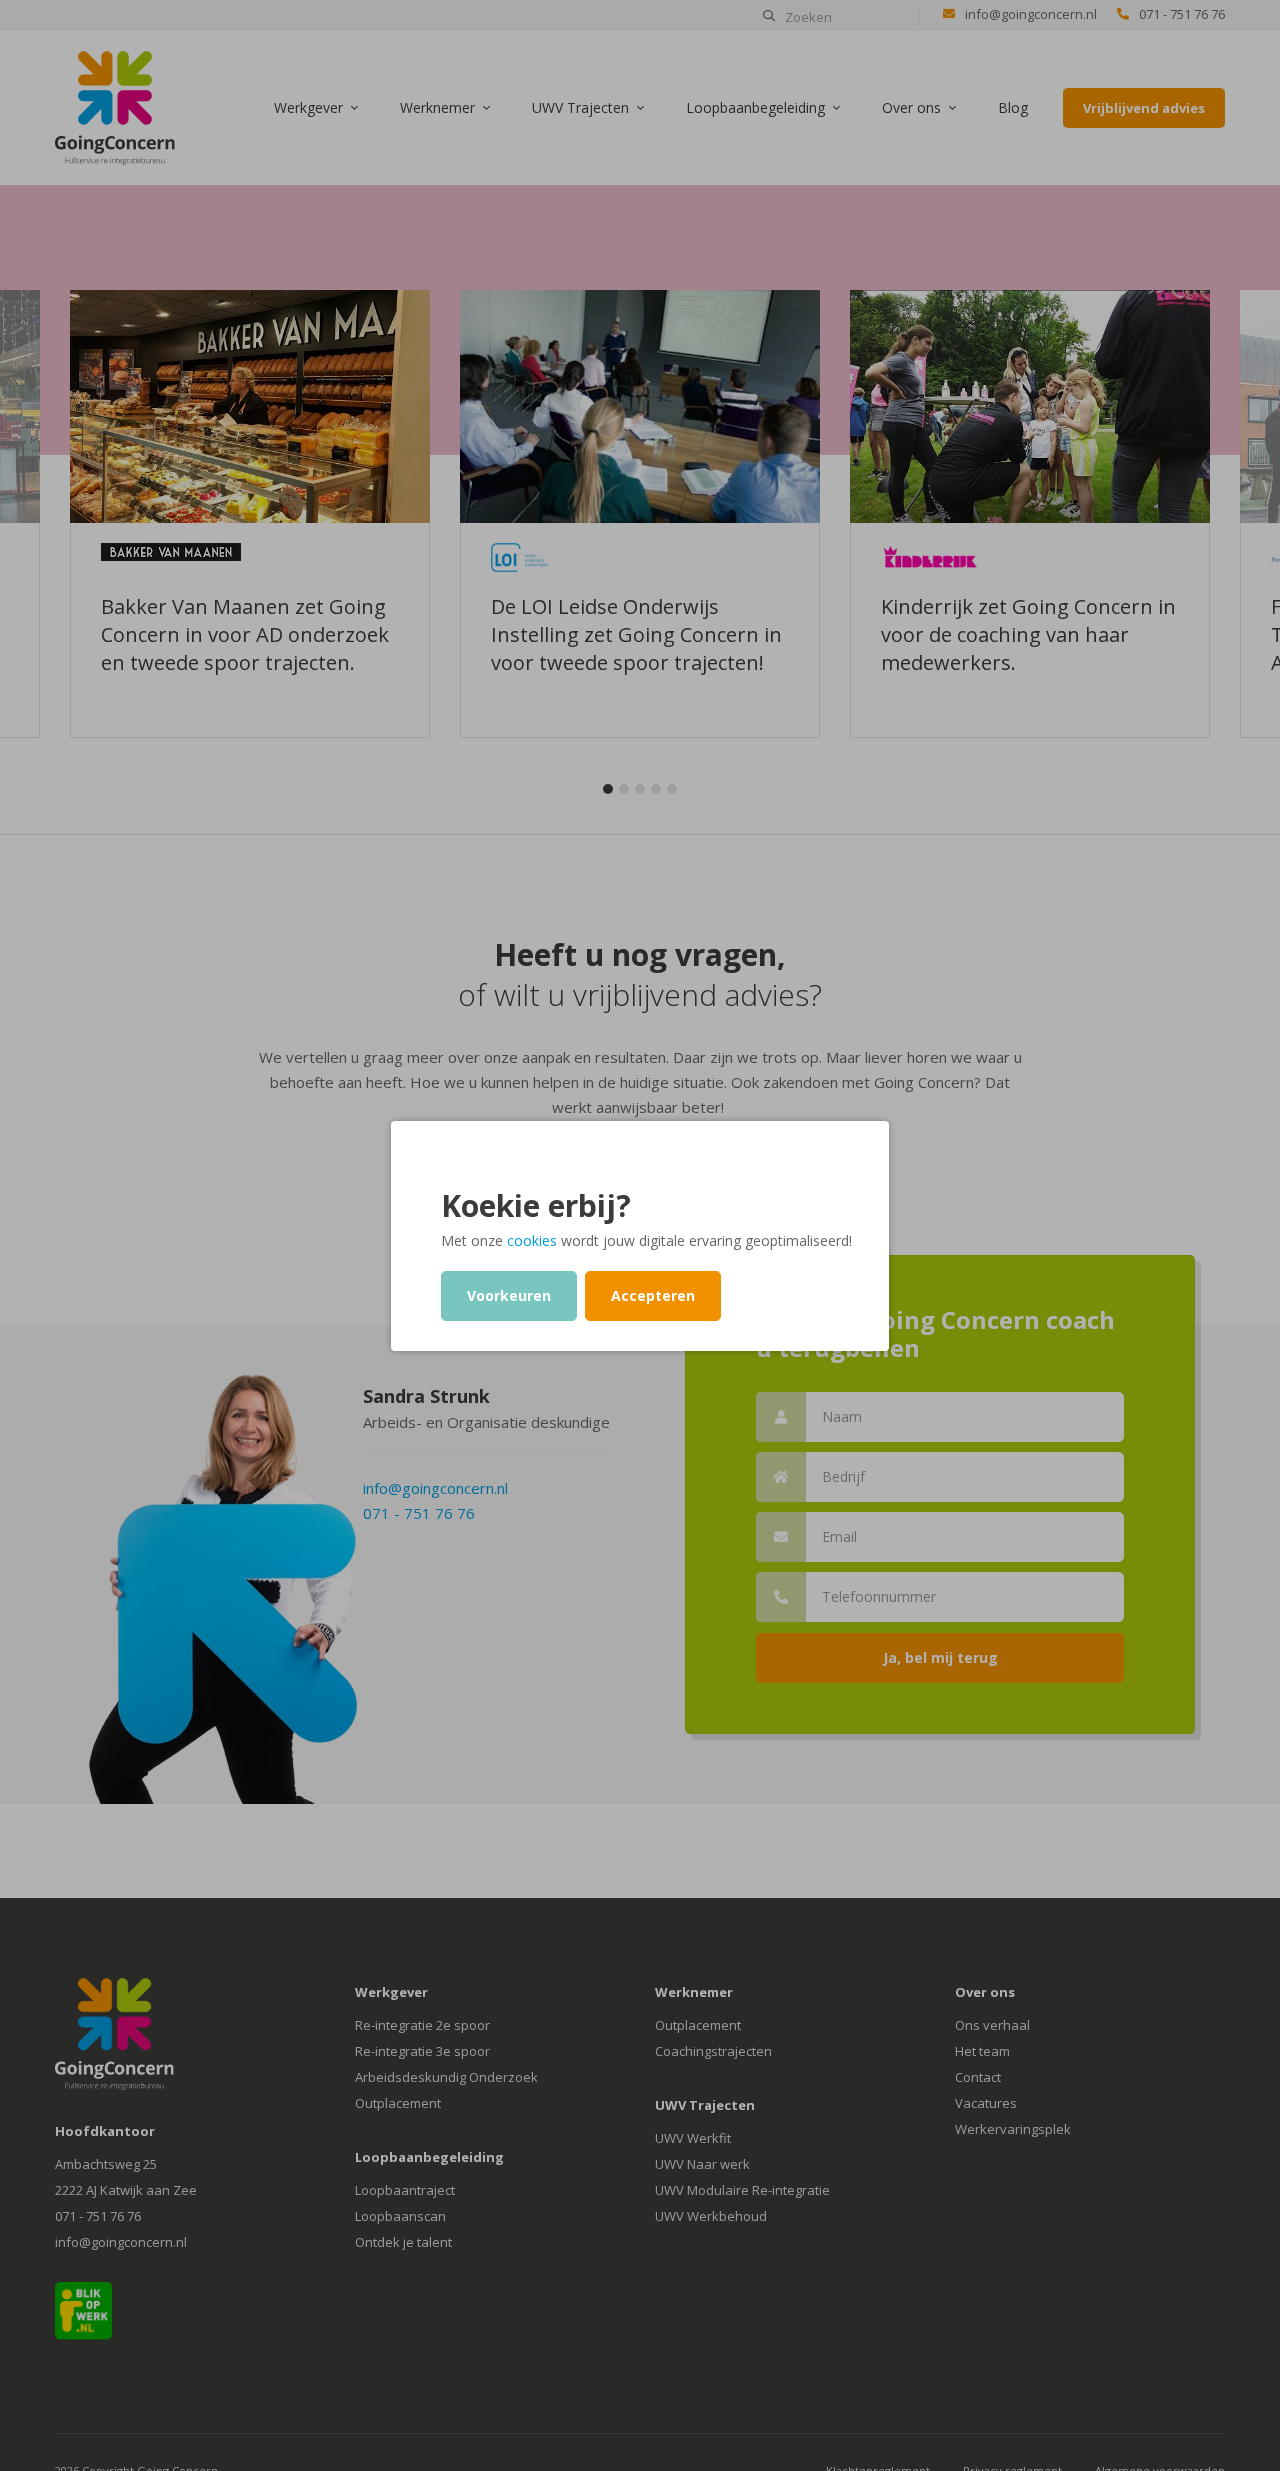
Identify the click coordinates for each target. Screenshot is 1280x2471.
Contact (978, 2077)
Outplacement (398, 2103)
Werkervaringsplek (1013, 2129)
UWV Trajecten (580, 107)
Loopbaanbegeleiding (755, 107)
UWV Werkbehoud (711, 2216)
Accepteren (653, 1295)
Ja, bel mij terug (940, 1657)
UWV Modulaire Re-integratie (742, 2190)
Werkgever (308, 107)
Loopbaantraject (405, 2190)
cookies (532, 1240)
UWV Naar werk (702, 2164)
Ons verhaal (992, 2025)
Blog (1013, 107)
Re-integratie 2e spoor (422, 2025)
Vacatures (986, 2103)
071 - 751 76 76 (1182, 14)
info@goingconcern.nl (1031, 14)
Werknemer (437, 107)
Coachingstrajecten (713, 2051)
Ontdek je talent (403, 2242)
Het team (982, 2051)
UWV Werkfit (693, 2138)
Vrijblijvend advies (1144, 108)
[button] (608, 789)
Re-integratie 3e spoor (422, 2051)
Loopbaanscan (400, 2216)
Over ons (911, 107)
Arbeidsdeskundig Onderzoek (446, 2077)
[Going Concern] (115, 106)
